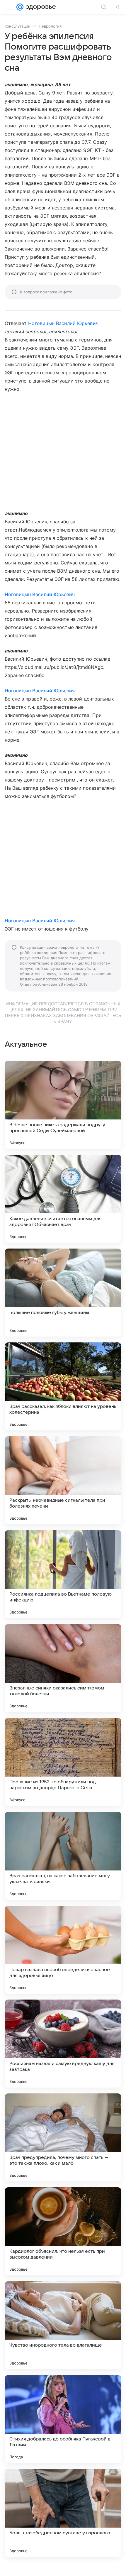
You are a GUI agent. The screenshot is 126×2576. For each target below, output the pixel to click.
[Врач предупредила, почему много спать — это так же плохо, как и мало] (63, 2137)
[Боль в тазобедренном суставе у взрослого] (63, 2513)
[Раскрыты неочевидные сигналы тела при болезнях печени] (63, 1480)
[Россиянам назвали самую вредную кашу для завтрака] (63, 2044)
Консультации (18, 26)
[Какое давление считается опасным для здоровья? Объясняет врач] (63, 1199)
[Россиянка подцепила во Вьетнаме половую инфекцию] (63, 1574)
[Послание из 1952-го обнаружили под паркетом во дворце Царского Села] (63, 1762)
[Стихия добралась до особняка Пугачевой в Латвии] (63, 2419)
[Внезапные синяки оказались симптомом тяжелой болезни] (63, 1668)
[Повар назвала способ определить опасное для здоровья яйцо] (63, 1950)
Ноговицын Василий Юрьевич (63, 323)
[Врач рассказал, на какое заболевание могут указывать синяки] (63, 1856)
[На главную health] (40, 7)
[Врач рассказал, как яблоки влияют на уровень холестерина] (63, 1386)
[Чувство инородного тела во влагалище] (63, 2325)
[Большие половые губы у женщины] (63, 1293)
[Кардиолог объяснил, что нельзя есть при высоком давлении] (63, 2231)
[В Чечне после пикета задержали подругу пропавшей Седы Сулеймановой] (63, 1105)
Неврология (50, 26)
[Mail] (20, 7)
